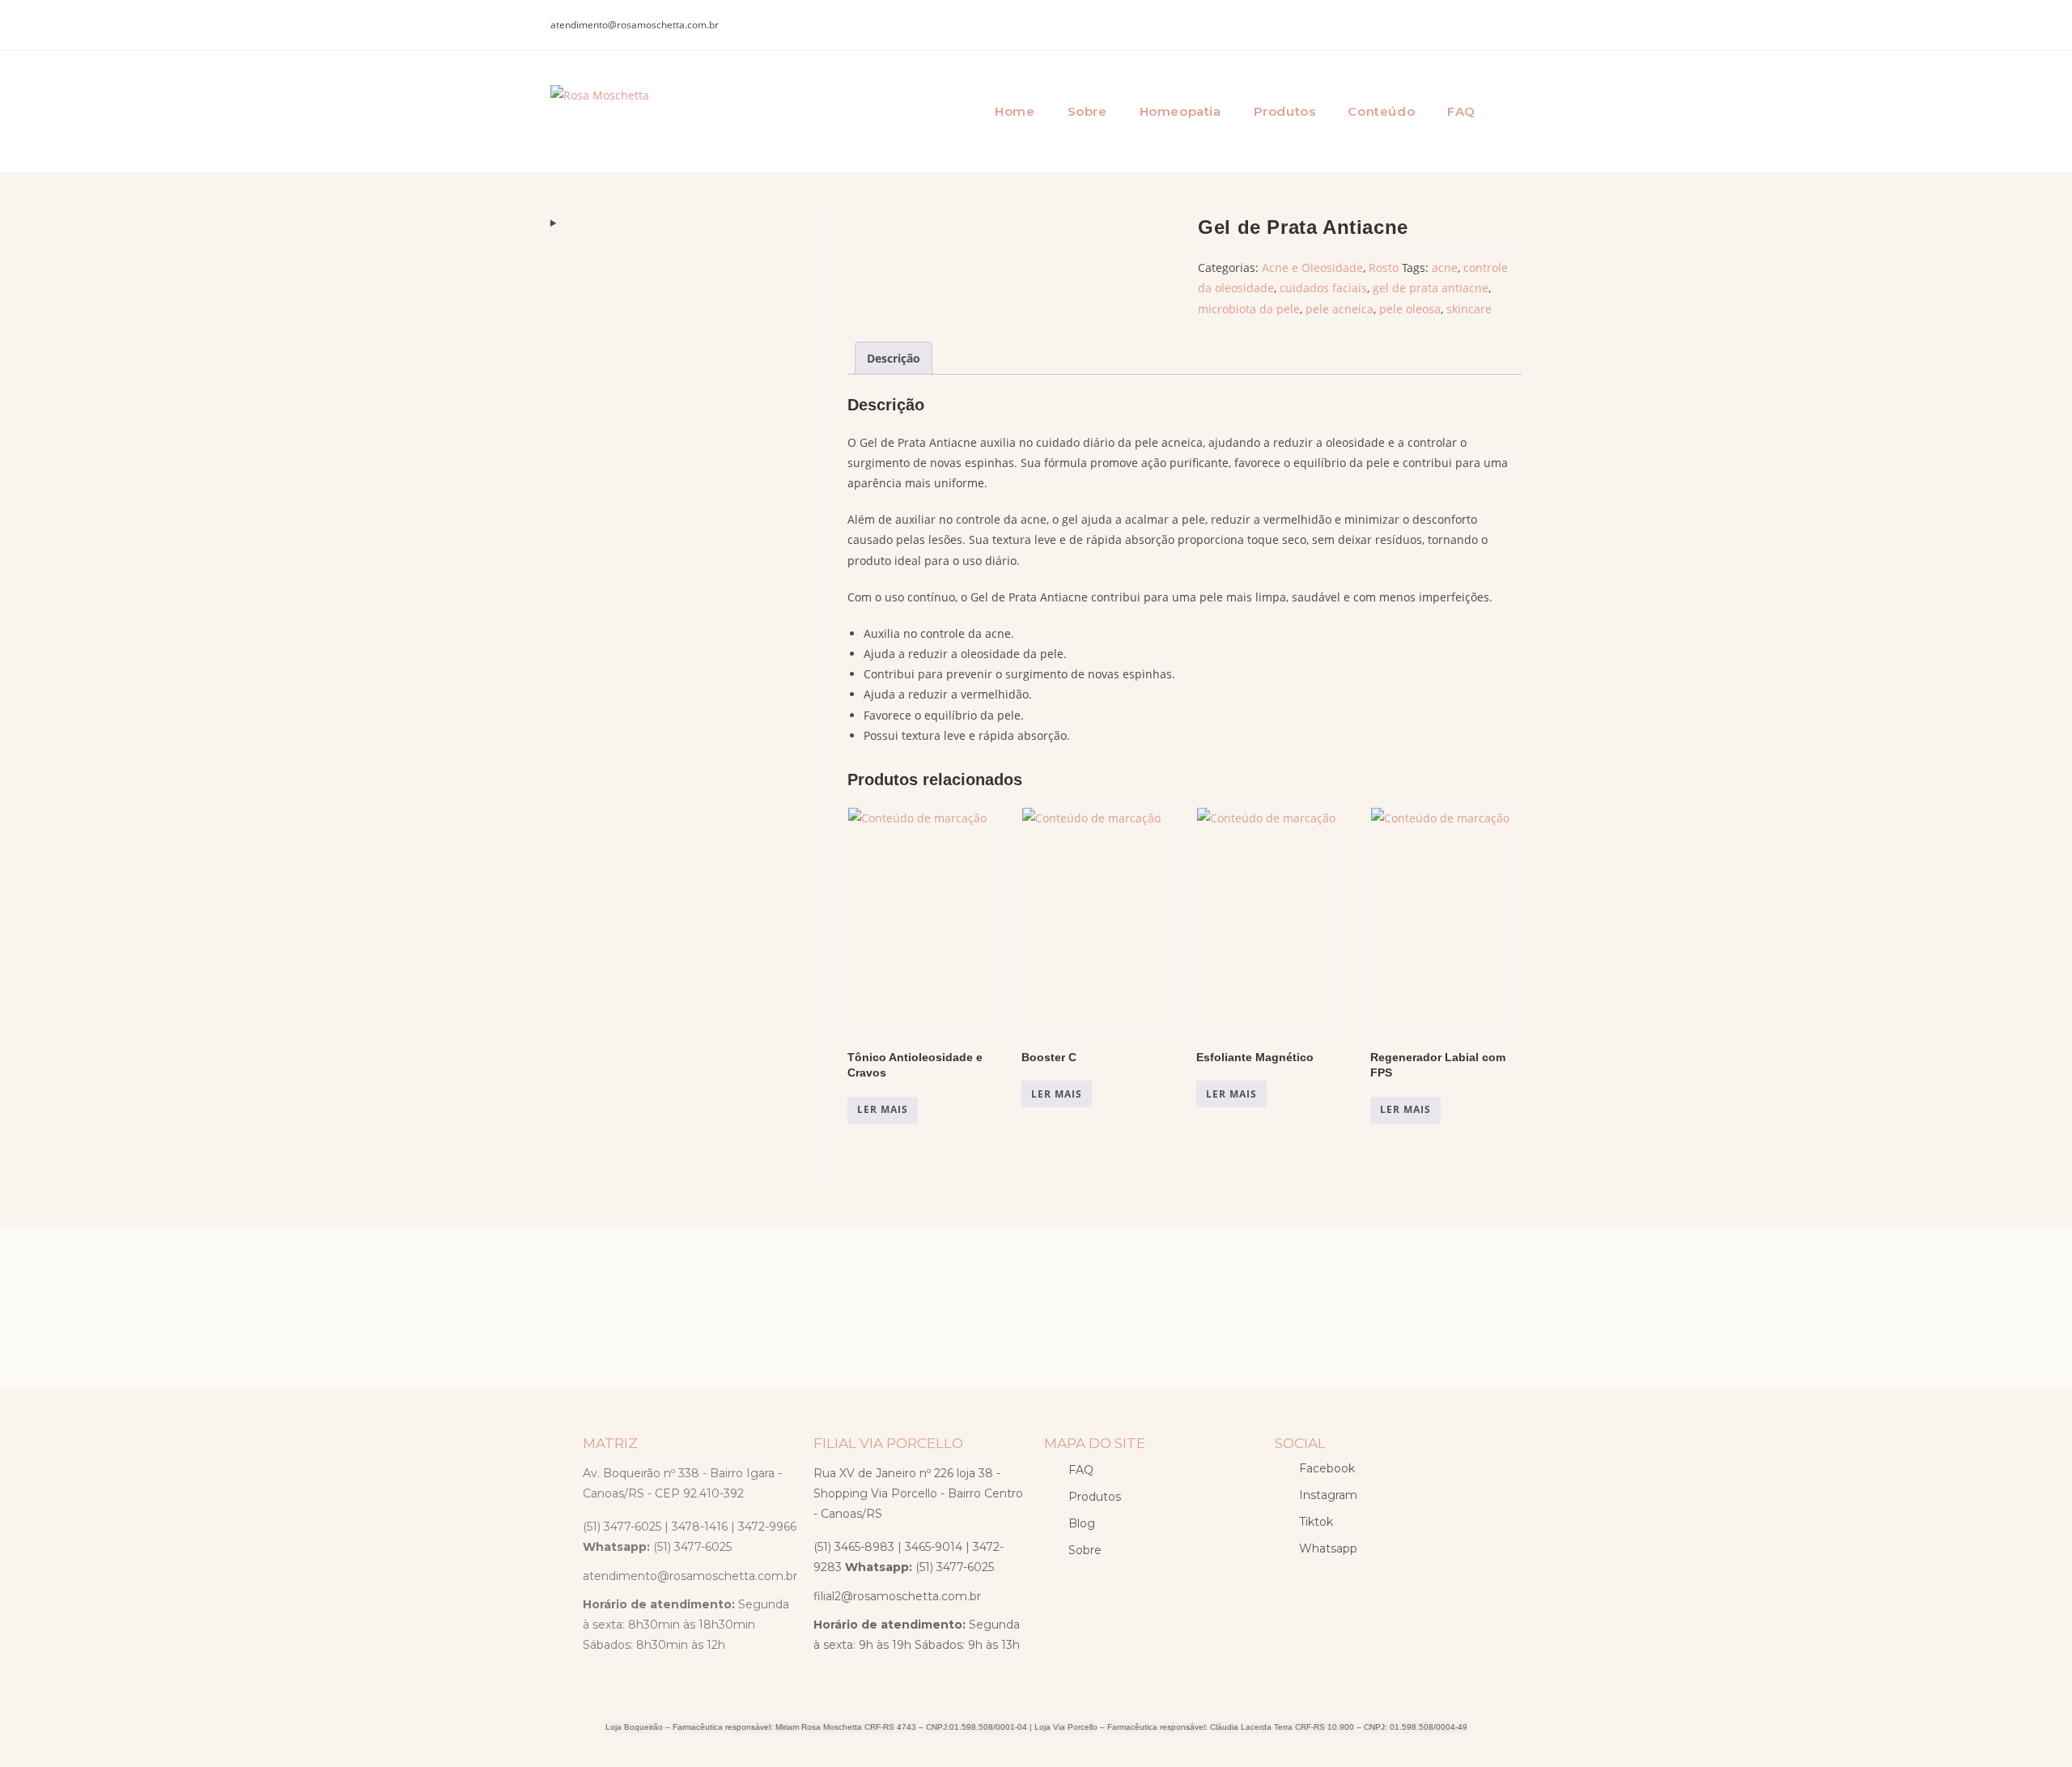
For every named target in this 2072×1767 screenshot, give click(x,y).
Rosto (1384, 268)
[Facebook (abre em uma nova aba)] (1486, 25)
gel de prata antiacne (1431, 288)
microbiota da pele (1249, 309)
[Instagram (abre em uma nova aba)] (1511, 25)
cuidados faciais (1323, 288)
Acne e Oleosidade (1312, 268)
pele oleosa (1410, 309)
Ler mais (883, 1109)
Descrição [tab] (894, 358)
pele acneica (1340, 309)
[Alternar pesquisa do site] (1513, 112)
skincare (1469, 309)
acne (1445, 268)
